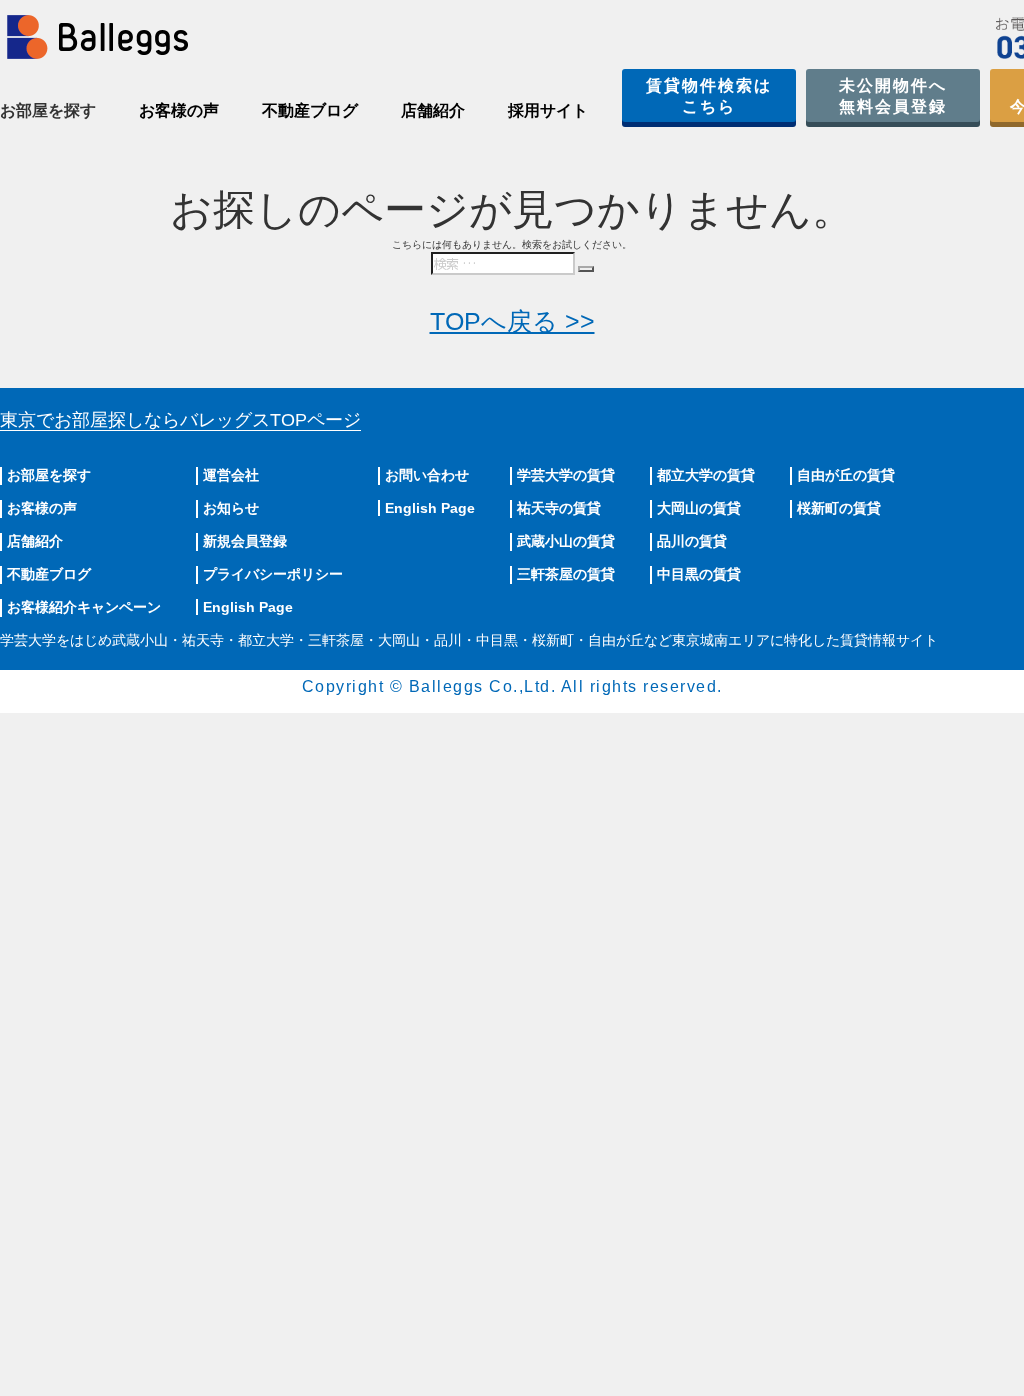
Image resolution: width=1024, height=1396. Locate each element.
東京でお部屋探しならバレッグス (180, 420)
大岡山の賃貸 (699, 508)
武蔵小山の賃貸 (566, 541)
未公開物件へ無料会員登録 (893, 96)
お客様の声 (179, 110)
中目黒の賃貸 (699, 574)
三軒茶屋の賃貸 (566, 574)
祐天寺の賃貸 (559, 508)
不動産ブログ (310, 110)
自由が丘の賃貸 (846, 475)
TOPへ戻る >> (512, 321)
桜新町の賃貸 (839, 508)
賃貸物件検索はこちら (709, 96)
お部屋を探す (49, 475)
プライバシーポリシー (273, 574)
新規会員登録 (245, 541)
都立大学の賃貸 (706, 475)
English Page (248, 607)
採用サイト (548, 110)
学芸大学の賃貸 (566, 475)
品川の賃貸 (692, 541)
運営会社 (231, 475)
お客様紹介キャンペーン (84, 607)
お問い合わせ (427, 475)
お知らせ (231, 508)
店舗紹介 (433, 110)
